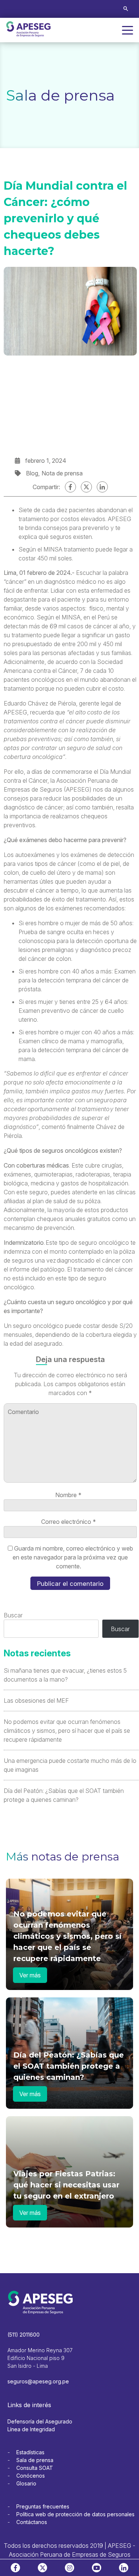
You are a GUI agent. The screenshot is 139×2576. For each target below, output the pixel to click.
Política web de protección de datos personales (75, 2514)
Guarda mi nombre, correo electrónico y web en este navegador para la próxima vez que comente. (73, 1557)
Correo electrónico (69, 1522)
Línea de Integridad (31, 2429)
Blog (32, 473)
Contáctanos (32, 2522)
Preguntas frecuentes (43, 2506)
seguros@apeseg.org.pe (38, 2381)
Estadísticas (30, 2452)
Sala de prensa (35, 2460)
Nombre (68, 1495)
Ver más (30, 1975)
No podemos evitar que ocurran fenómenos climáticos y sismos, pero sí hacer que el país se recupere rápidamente (67, 1731)
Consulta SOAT (35, 2468)
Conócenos (31, 2476)
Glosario (26, 2483)
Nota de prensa (62, 473)
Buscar (13, 1615)
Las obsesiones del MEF (36, 1701)
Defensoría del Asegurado (40, 2421)
